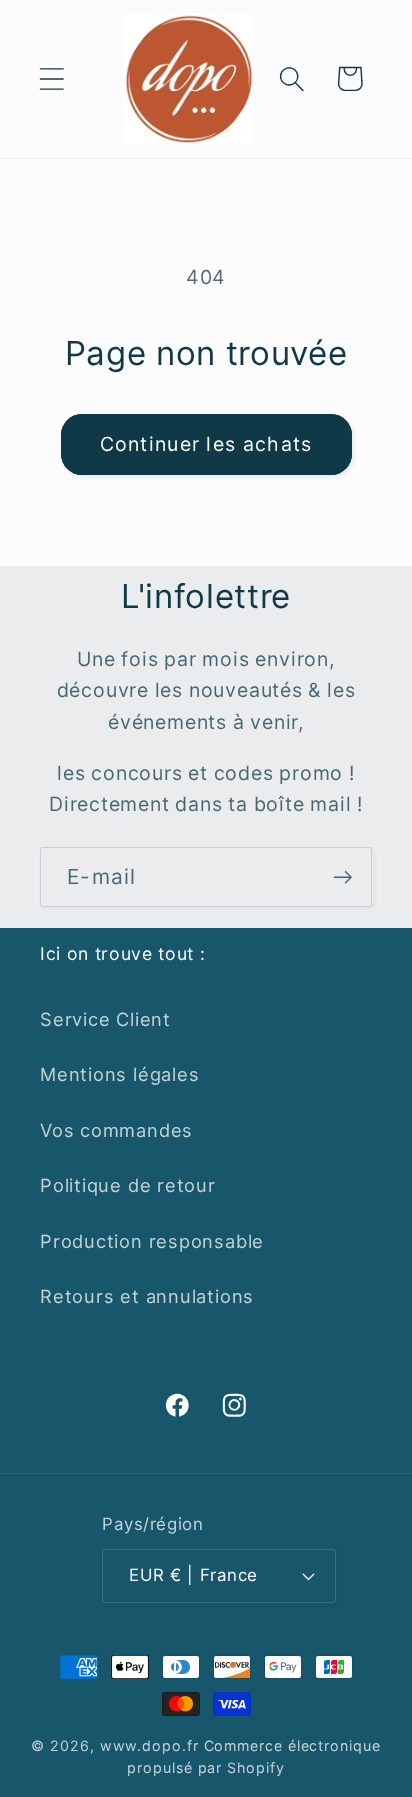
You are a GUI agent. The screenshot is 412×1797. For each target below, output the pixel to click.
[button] (51, 78)
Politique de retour (128, 1185)
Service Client (105, 1019)
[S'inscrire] (342, 877)
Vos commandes (116, 1130)
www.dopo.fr (149, 1745)
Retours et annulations (147, 1296)
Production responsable (152, 1241)
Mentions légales (119, 1074)
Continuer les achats (206, 444)
